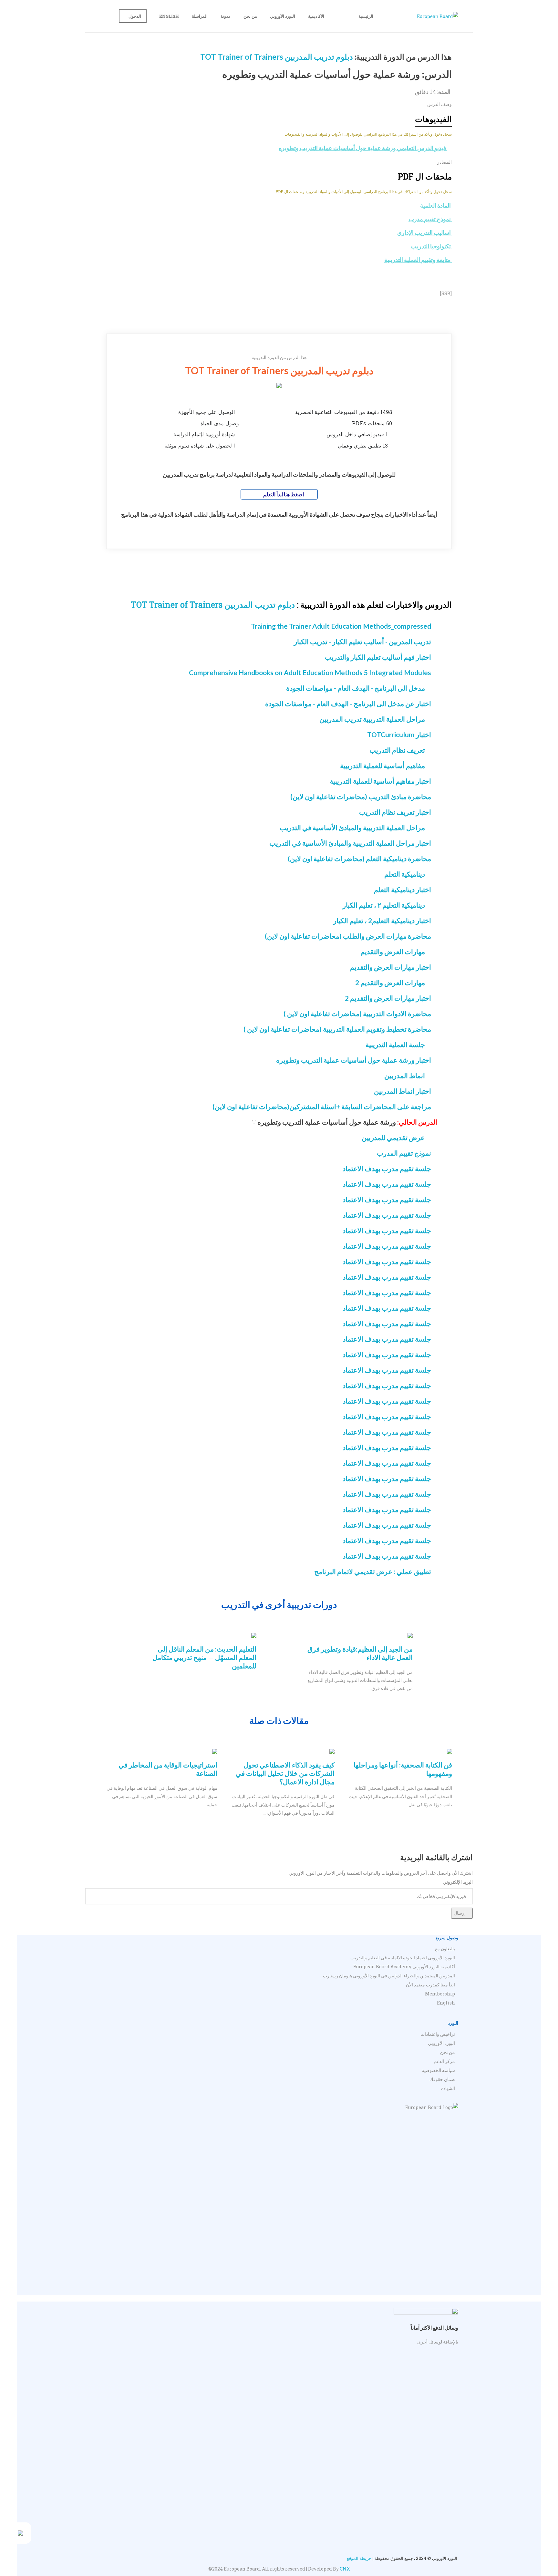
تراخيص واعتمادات (438, 2034)
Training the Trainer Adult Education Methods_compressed (341, 626)
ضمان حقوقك (442, 2079)
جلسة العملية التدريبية (395, 1044)
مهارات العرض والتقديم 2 (390, 982)
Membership (440, 1994)
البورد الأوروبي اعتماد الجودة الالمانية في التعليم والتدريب (403, 1958)
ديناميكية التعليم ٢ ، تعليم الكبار (384, 905)
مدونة (226, 16)
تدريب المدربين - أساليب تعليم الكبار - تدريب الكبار (362, 641)
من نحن (250, 16)
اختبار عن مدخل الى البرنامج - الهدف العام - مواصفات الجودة (348, 703)
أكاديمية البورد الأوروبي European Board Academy (404, 1967)
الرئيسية (366, 16)
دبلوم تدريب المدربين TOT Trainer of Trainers (277, 57)
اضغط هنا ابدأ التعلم (283, 494)
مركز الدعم (444, 2061)
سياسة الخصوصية (438, 2070)
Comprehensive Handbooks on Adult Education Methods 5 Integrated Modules (310, 672)
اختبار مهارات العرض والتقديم (391, 967)
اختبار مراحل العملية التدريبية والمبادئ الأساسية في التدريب (350, 843)
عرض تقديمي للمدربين (393, 1137)
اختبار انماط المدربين (403, 1091)
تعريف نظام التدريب (397, 750)
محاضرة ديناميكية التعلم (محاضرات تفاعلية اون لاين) (359, 858)
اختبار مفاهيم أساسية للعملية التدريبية (380, 781)
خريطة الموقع (359, 2558)
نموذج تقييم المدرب (404, 1153)
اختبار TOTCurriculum (399, 734)
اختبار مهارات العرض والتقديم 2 (388, 998)
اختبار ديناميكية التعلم (403, 889)
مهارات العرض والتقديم (393, 951)
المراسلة (200, 16)
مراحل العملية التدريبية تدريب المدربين (372, 719)
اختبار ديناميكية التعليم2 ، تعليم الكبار (382, 920)
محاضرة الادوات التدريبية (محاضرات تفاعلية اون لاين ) (357, 1013)
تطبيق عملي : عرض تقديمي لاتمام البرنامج (373, 1571)
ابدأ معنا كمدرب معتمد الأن (430, 1985)
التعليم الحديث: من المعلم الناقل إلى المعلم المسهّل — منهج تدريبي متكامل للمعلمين (204, 1657)
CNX (345, 2569)
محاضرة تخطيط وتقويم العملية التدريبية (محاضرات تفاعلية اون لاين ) (337, 1029)
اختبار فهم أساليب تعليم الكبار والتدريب (378, 657)
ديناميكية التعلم (405, 874)
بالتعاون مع (445, 1948)
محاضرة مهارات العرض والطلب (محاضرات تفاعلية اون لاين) (348, 936)
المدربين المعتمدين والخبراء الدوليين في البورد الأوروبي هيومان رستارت (389, 1976)
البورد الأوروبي (283, 16)
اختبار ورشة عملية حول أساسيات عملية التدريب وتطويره (354, 1060)
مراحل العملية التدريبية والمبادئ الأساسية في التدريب (352, 827)
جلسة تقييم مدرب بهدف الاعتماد (387, 1168)
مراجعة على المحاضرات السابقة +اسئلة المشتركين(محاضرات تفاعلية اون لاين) (322, 1106)
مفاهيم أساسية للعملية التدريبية (382, 765)
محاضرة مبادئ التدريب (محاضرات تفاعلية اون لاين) (361, 796)
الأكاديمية (316, 16)
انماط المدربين (405, 1075)
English (169, 16)
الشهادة (448, 2088)
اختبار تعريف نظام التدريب (395, 812)
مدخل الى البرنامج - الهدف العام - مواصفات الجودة (356, 688)
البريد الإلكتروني (458, 1882)
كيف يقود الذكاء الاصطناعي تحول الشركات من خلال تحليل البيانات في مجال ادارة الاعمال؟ (285, 1773)
